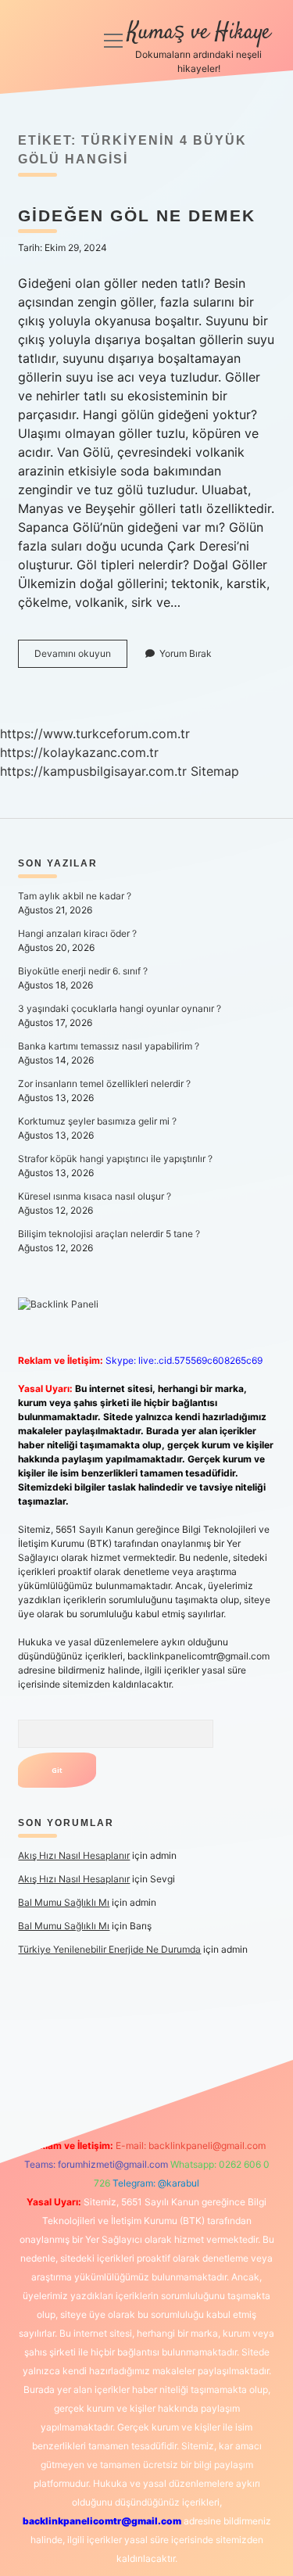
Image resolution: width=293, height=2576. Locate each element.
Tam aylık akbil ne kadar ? (75, 896)
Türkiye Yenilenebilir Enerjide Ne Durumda (109, 1949)
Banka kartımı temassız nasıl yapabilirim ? (109, 1046)
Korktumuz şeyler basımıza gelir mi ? (97, 1121)
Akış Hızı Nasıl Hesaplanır (74, 1855)
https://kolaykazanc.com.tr (79, 752)
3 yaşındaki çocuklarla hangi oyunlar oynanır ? (120, 1008)
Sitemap (215, 771)
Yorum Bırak (186, 653)
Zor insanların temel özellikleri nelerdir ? (104, 1083)
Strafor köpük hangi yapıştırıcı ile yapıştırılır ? (115, 1159)
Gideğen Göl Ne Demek (137, 215)
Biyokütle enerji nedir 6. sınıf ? (83, 971)
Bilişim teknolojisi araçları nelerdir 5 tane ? (109, 1234)
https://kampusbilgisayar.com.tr (93, 771)
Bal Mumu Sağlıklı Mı (64, 1902)
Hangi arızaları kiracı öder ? (77, 933)
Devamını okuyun (81, 657)
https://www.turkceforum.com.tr (95, 734)
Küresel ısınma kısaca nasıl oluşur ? (95, 1196)
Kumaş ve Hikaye (199, 33)
